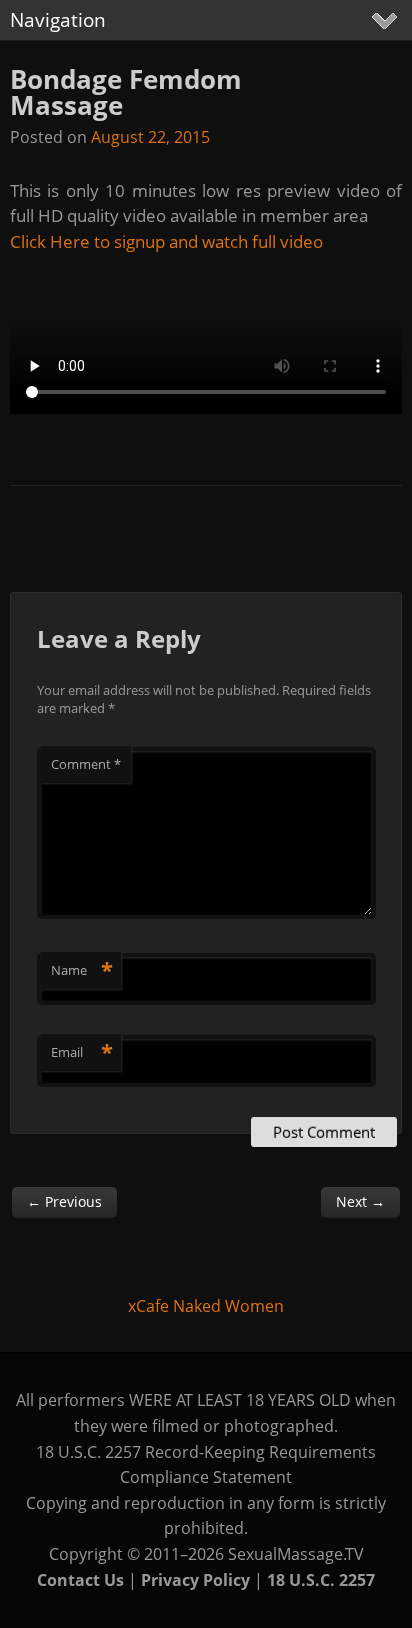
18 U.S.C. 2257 (321, 1580)
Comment (86, 764)
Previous (64, 1201)
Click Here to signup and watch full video (166, 241)
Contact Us (80, 1580)
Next (360, 1201)
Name (82, 970)
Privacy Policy (195, 1580)
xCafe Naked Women (206, 1306)
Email (82, 1052)
